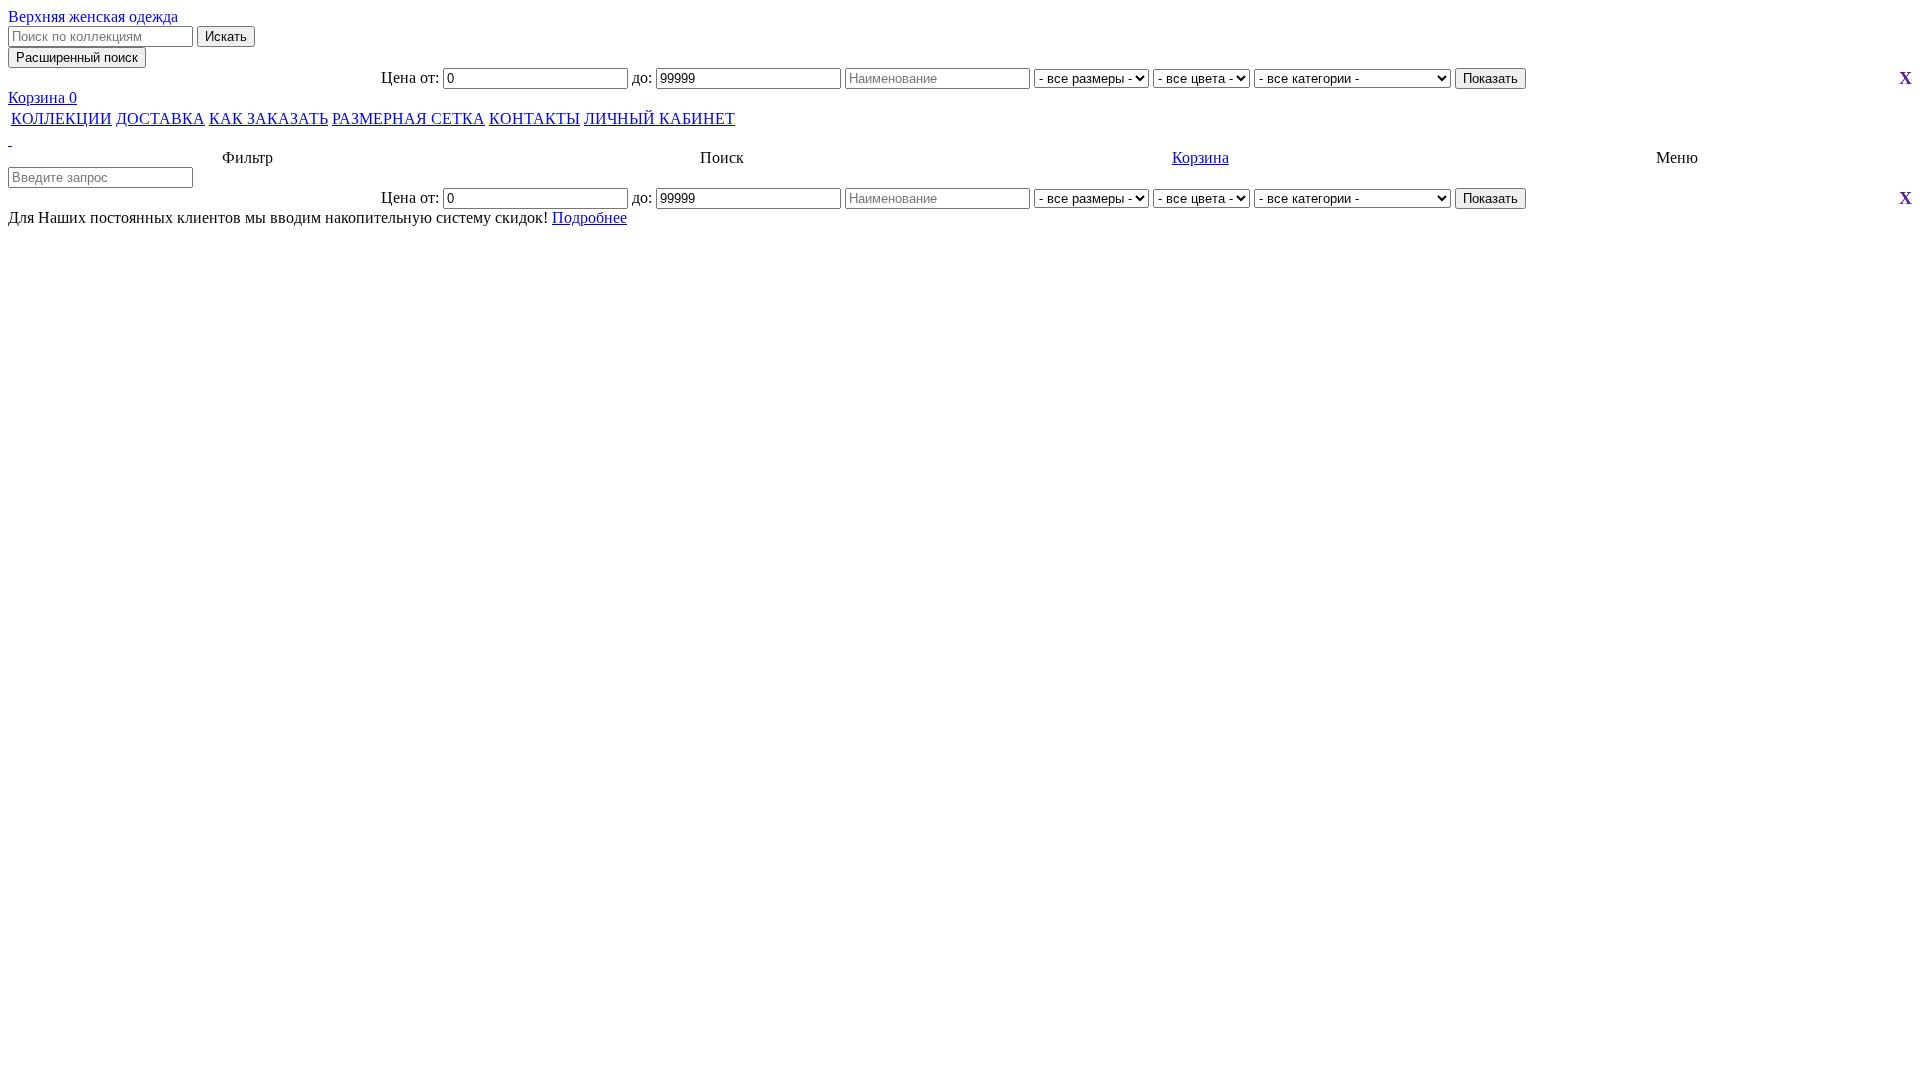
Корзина (42, 97)
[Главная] (960, 140)
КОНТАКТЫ (534, 118)
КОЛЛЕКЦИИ (61, 118)
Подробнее (589, 217)
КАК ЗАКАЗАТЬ (268, 118)
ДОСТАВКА (160, 118)
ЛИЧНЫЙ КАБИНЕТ (659, 118)
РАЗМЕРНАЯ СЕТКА (408, 118)
